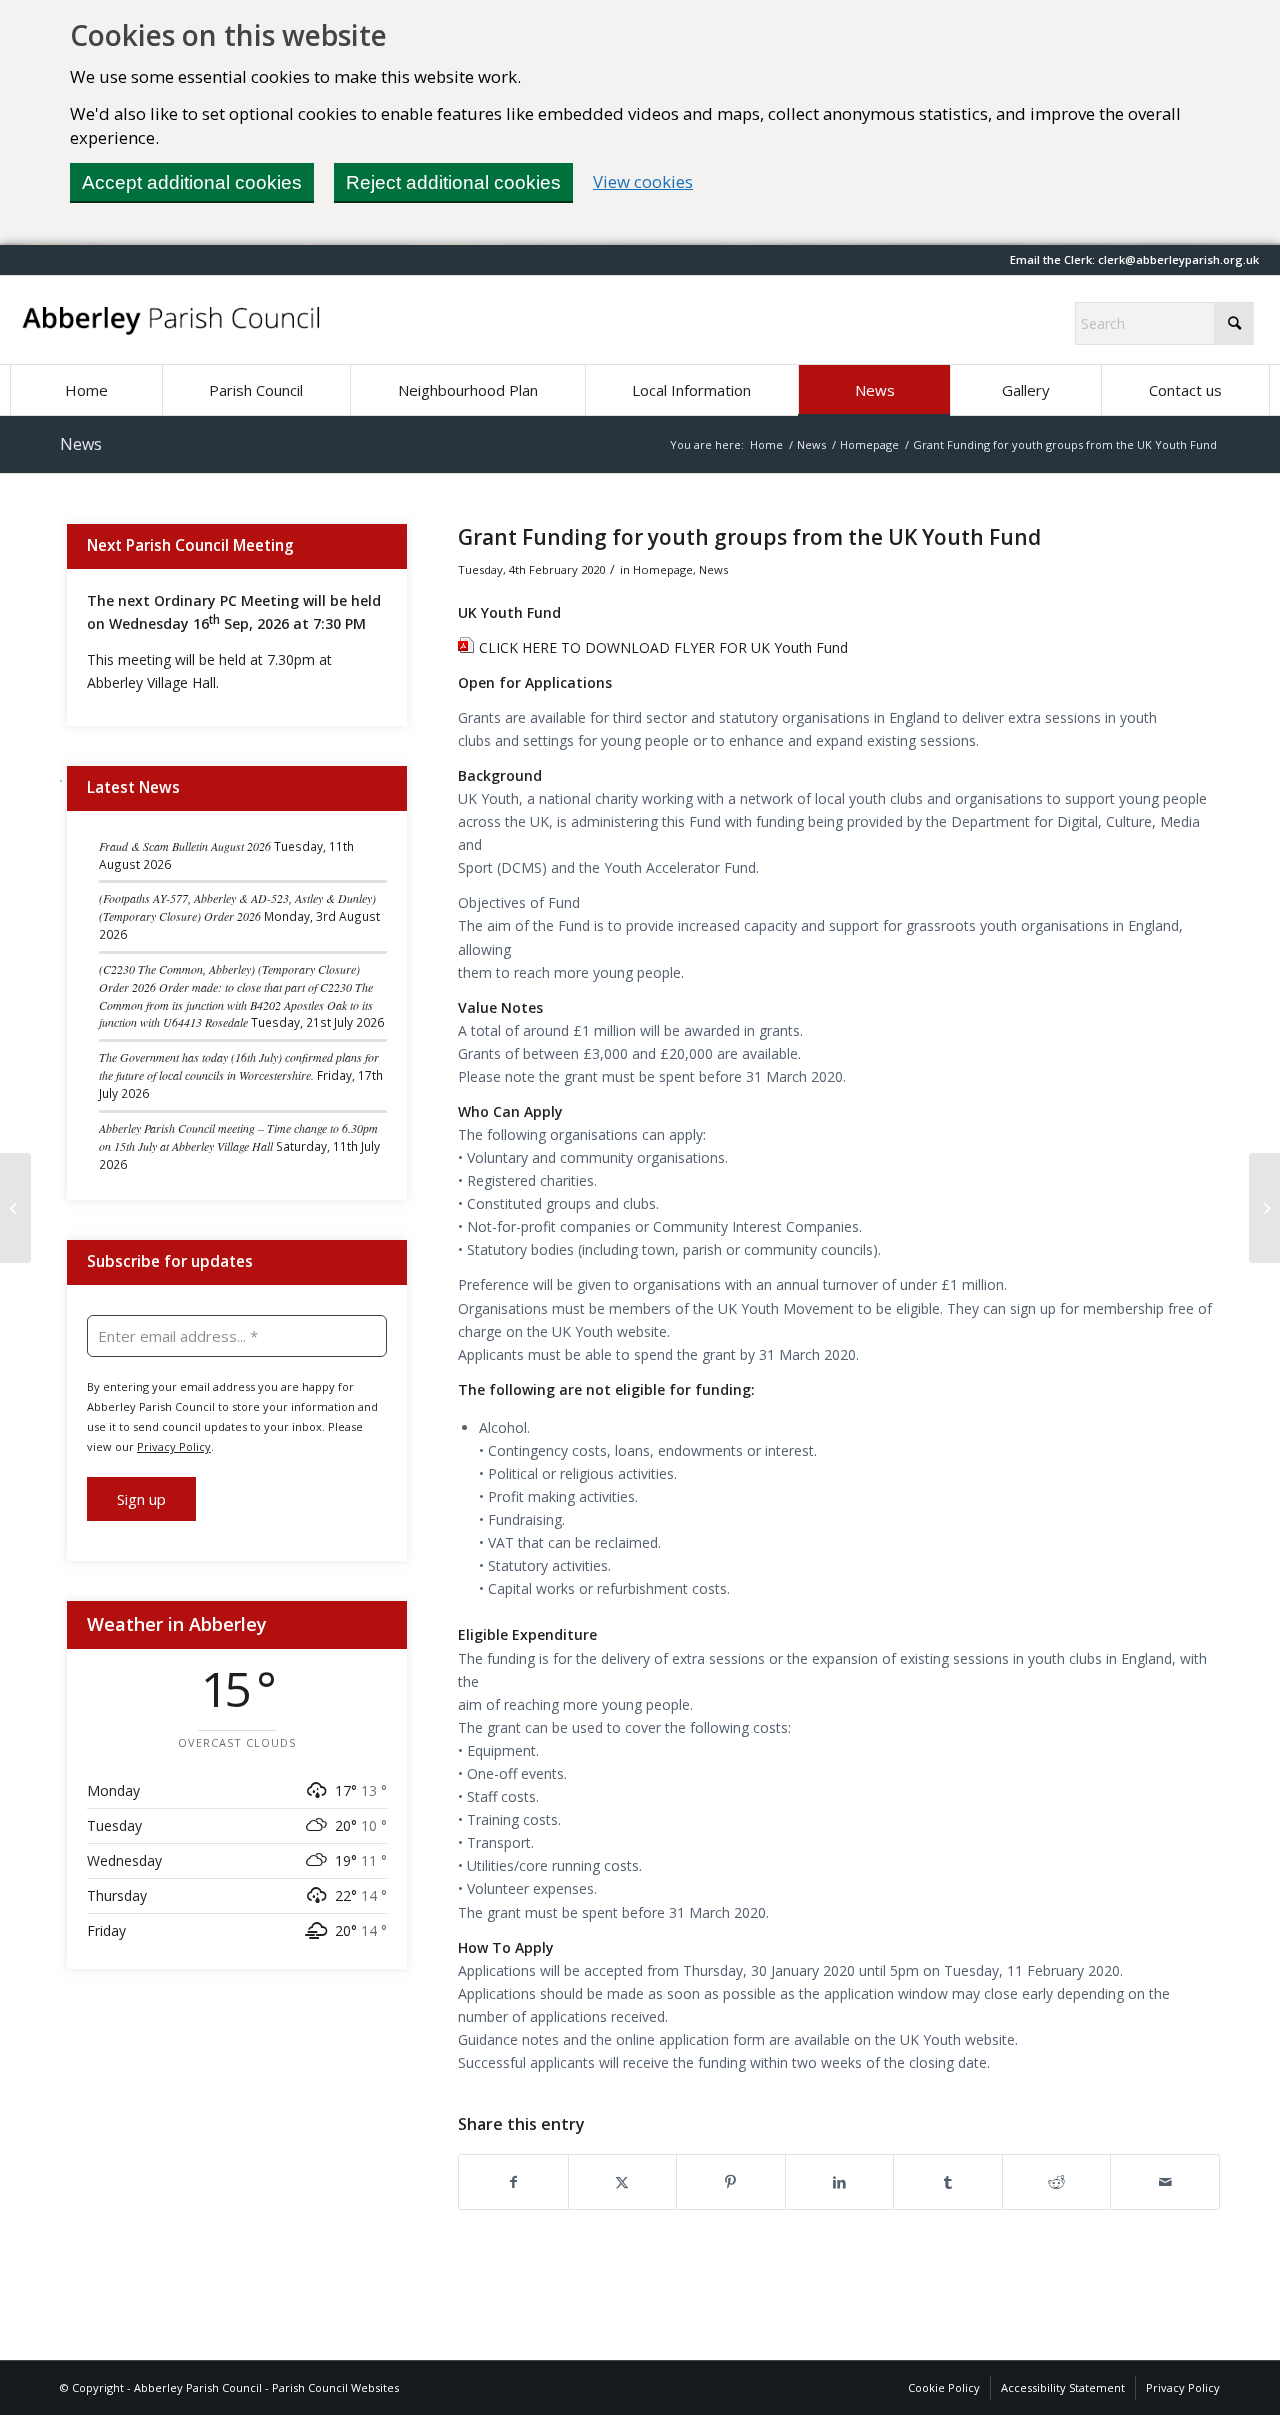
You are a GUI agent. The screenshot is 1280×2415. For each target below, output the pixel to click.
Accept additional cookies (192, 182)
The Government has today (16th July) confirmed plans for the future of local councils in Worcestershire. (239, 1066)
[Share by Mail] (1165, 2182)
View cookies (643, 181)
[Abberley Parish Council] (172, 320)
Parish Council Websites (335, 2387)
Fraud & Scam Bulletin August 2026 (185, 846)
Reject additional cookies (453, 182)
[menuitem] (86, 390)
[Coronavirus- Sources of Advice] (15, 1208)
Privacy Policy (174, 1446)
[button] (1178, 259)
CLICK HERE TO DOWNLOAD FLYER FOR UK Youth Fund (663, 647)
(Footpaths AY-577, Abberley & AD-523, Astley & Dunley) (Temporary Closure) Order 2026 (237, 907)
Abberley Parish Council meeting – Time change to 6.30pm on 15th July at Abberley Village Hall (238, 1137)
